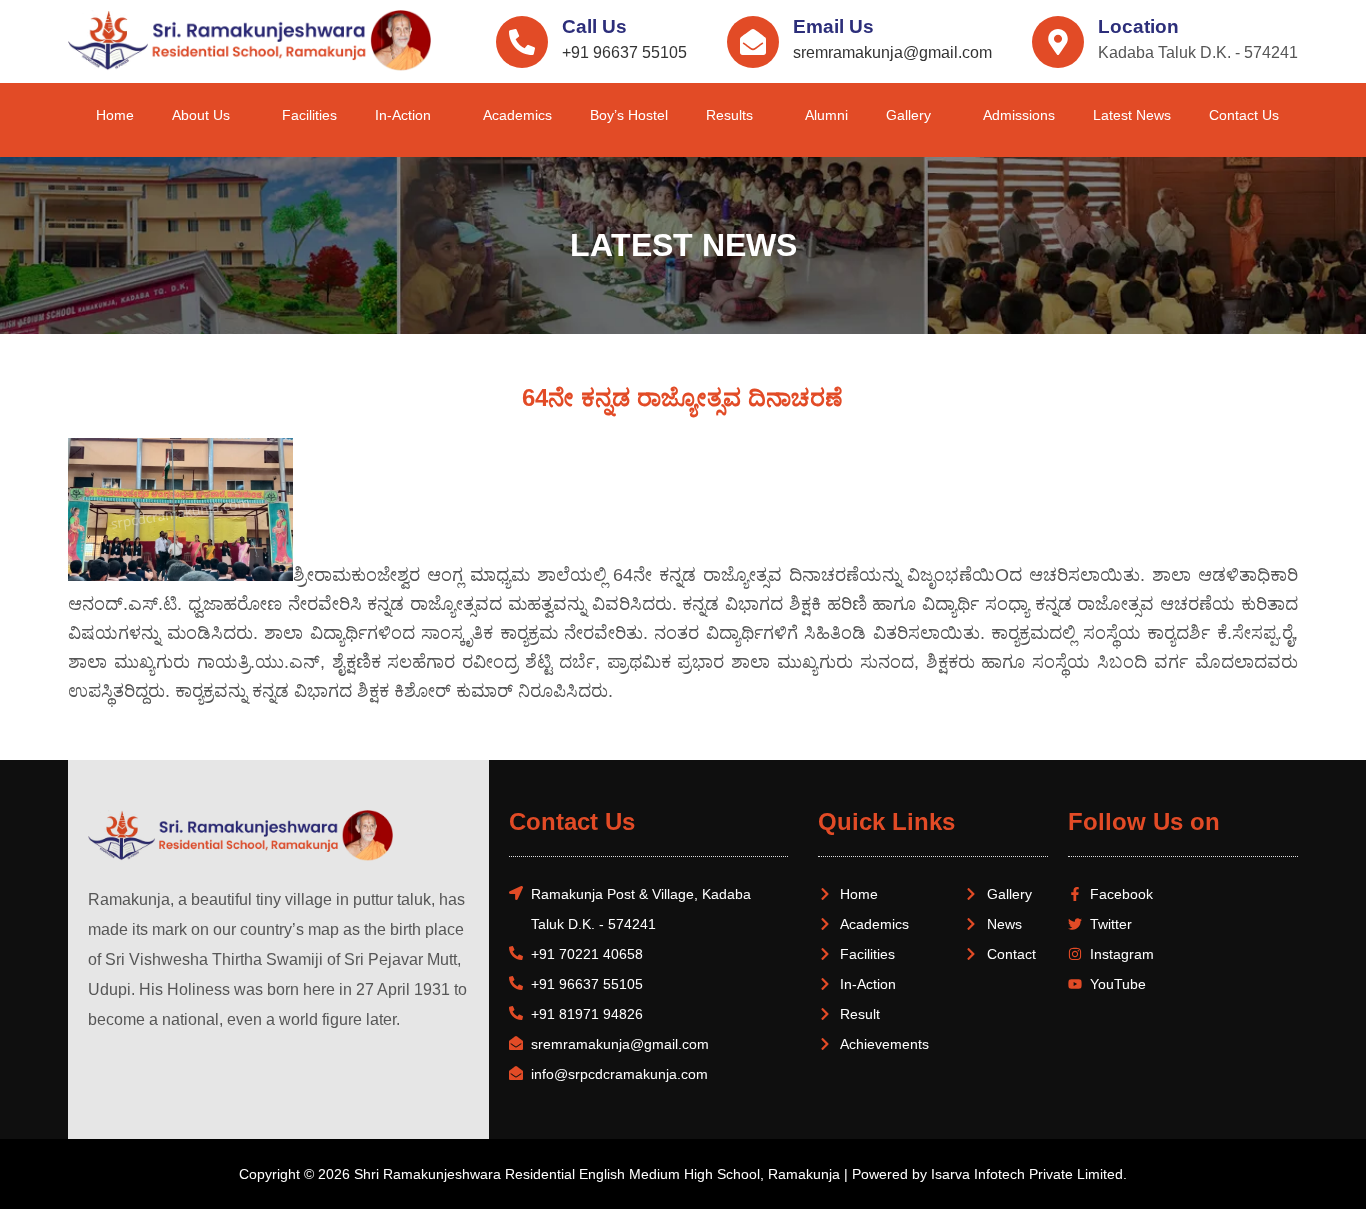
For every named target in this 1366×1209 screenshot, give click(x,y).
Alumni (826, 115)
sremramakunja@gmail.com (892, 52)
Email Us (833, 26)
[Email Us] (753, 42)
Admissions (1019, 115)
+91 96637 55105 (624, 52)
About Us (201, 115)
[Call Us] (522, 42)
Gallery (908, 115)
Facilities (309, 115)
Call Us (594, 26)
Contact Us (1244, 115)
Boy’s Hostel (629, 115)
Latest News (1132, 115)
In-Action (403, 115)
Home (115, 115)
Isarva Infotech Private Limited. (1029, 1174)
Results (729, 115)
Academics (517, 115)
